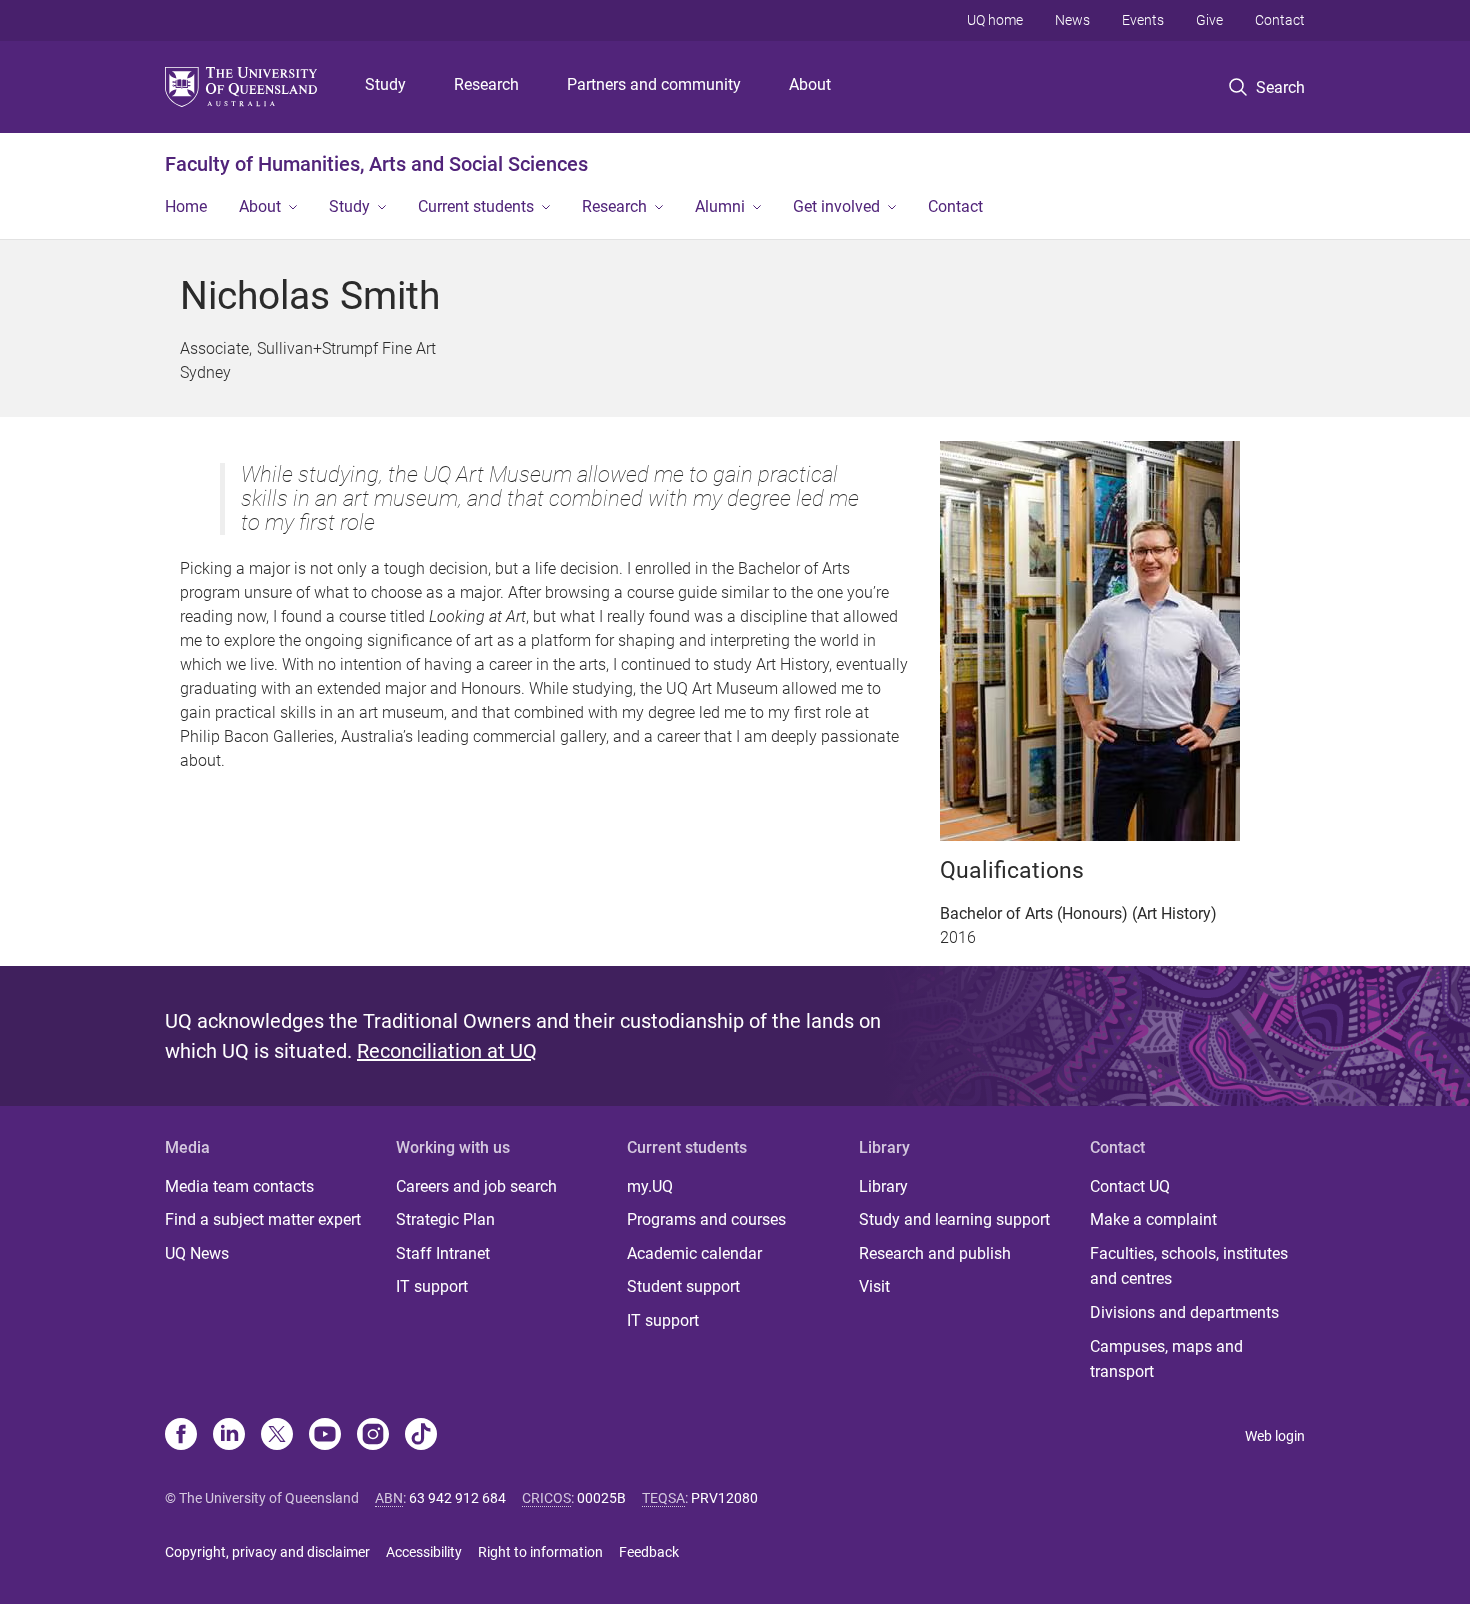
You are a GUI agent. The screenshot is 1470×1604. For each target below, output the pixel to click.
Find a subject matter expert (263, 1219)
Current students (476, 206)
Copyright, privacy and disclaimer (267, 1552)
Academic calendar (694, 1253)
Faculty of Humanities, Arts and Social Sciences (376, 164)
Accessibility (424, 1552)
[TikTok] (421, 1436)
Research (486, 84)
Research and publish (935, 1253)
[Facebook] (181, 1436)
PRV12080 (724, 1498)
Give (1209, 20)
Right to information (540, 1552)
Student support (683, 1286)
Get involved (836, 206)
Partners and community (654, 84)
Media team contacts (239, 1186)
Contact (1280, 20)
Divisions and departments (1184, 1312)
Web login (1275, 1436)
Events (1143, 20)
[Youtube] (325, 1436)
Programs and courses (706, 1219)
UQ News (197, 1253)
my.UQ (650, 1186)
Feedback (649, 1552)
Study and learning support (954, 1219)
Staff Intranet (443, 1253)
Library (883, 1186)
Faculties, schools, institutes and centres (1189, 1266)
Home (186, 206)
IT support (432, 1286)
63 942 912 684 (457, 1498)
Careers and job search (476, 1186)
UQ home (995, 20)
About (810, 84)
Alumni (720, 206)
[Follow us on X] (277, 1436)
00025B (601, 1498)
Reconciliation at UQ (447, 1051)
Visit (874, 1286)
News (1072, 20)
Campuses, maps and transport (1166, 1359)
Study (385, 84)
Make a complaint (1153, 1219)
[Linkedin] (229, 1436)
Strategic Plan (445, 1219)
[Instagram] (373, 1436)
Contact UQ (1130, 1186)
